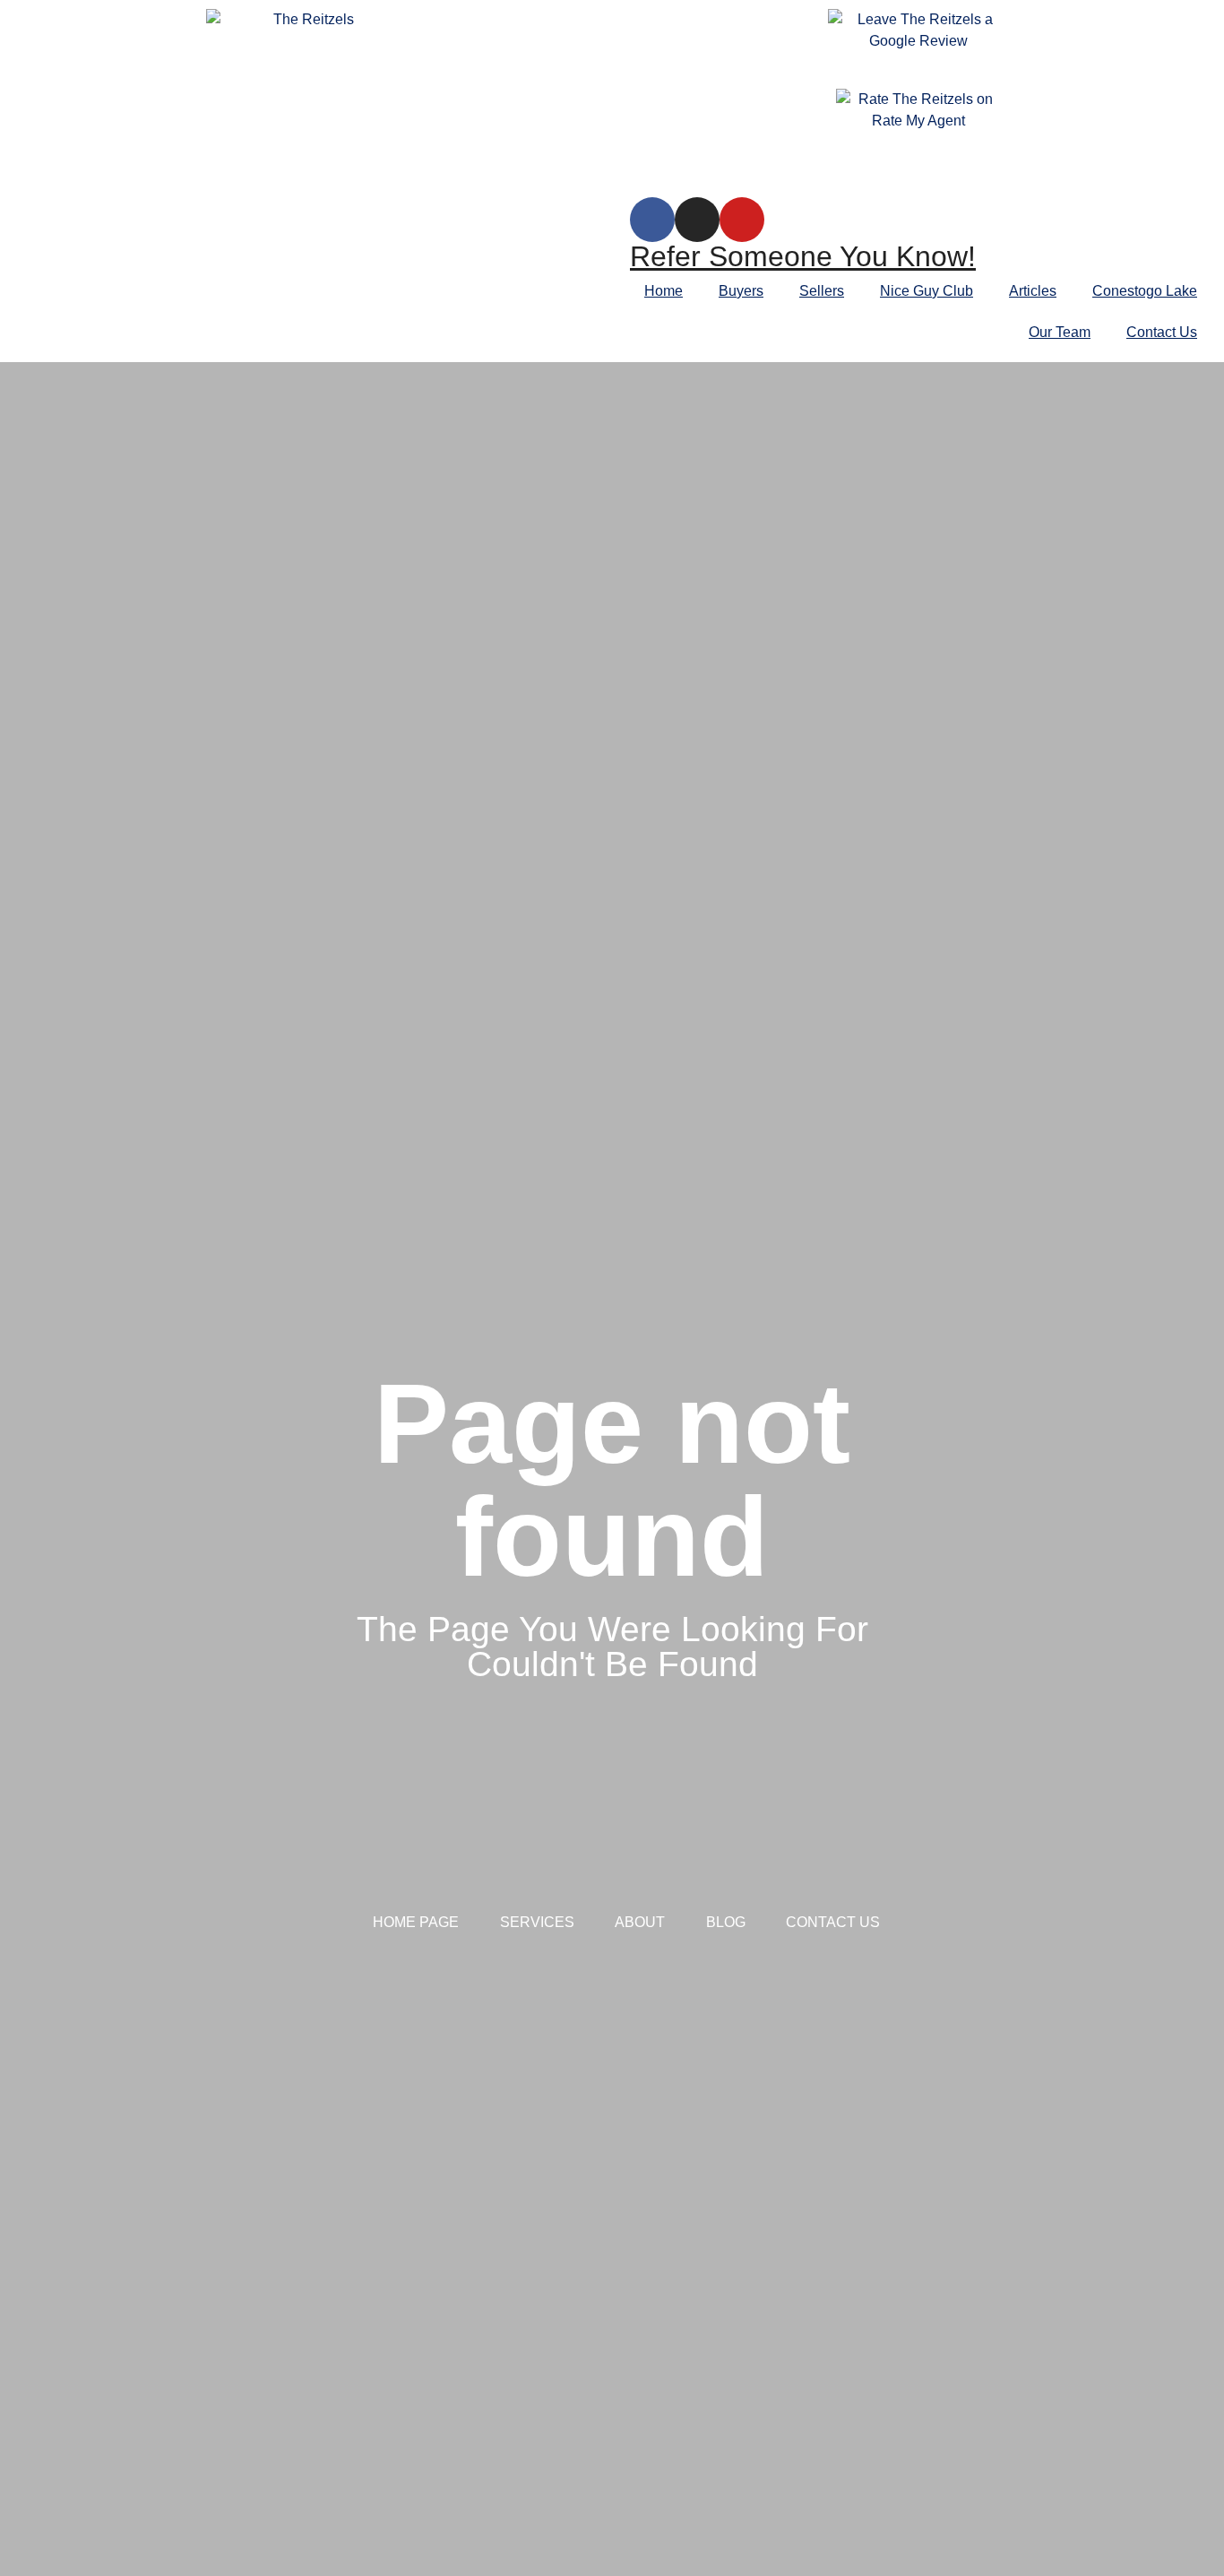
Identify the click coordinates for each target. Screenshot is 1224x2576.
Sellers (822, 291)
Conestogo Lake (1145, 291)
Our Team (1060, 332)
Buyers (741, 291)
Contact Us (1162, 332)
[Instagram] (697, 220)
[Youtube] (742, 220)
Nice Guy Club (927, 291)
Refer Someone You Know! (803, 256)
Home (664, 291)
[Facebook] (652, 220)
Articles (1033, 291)
